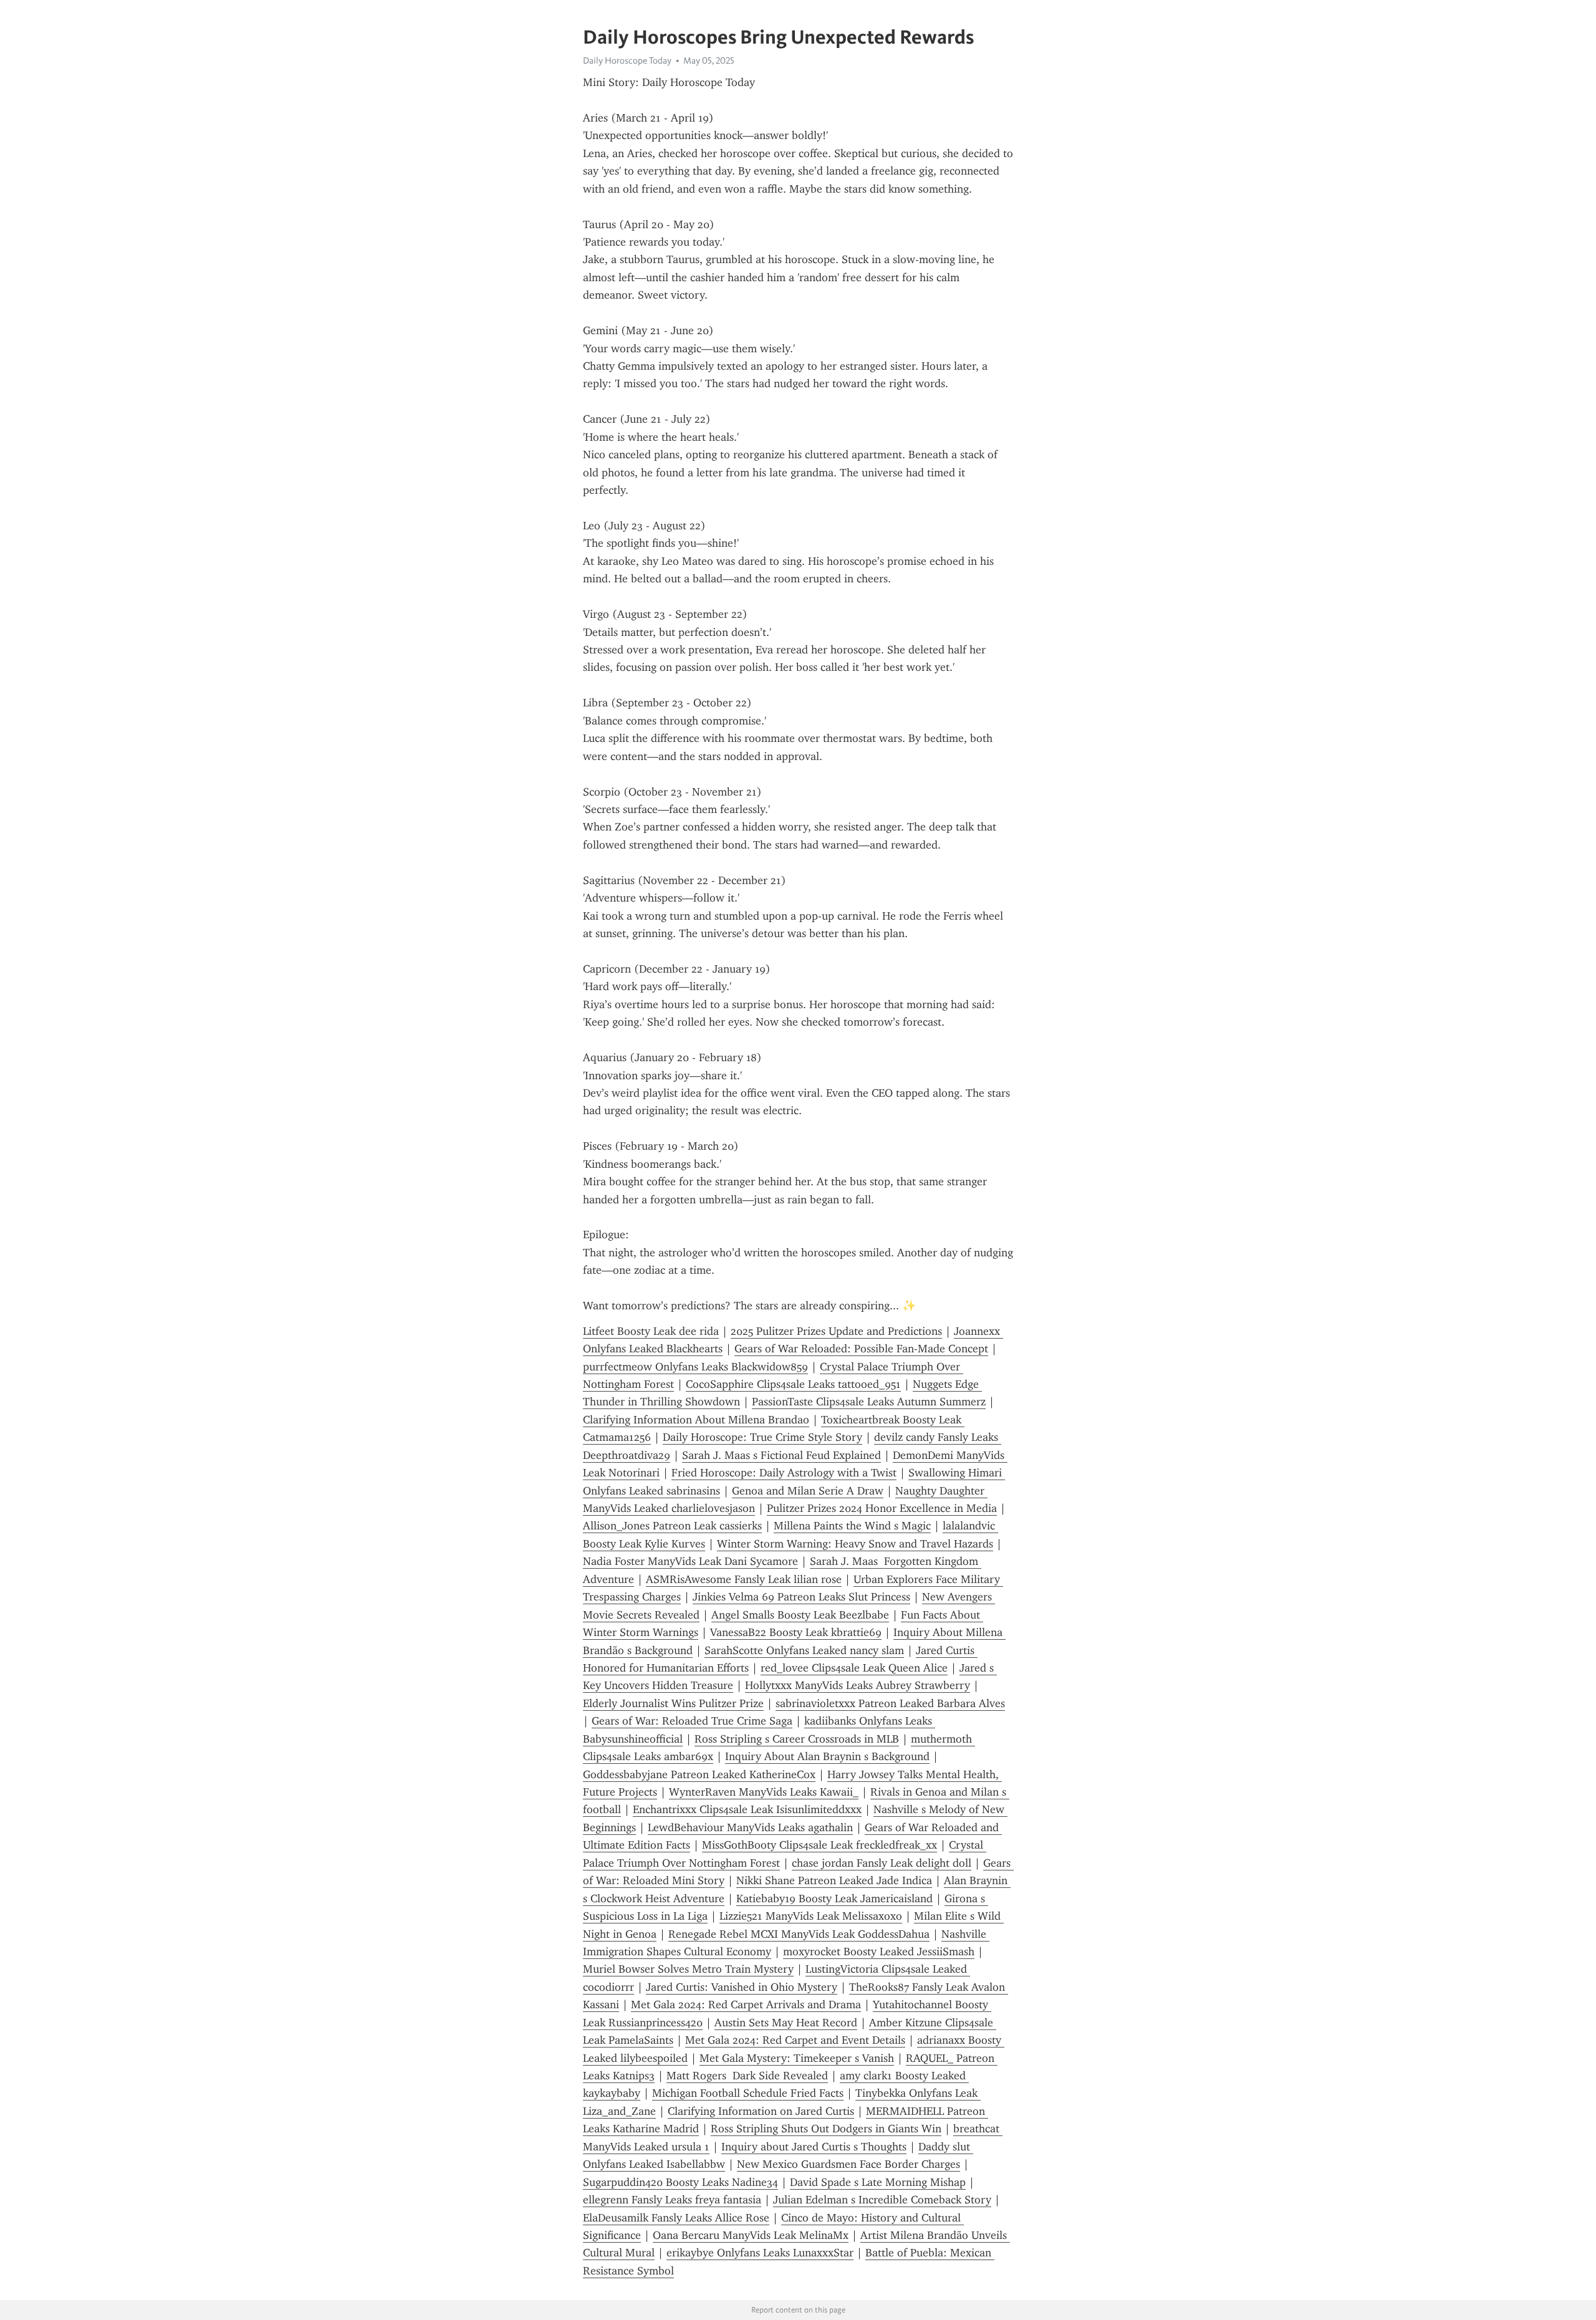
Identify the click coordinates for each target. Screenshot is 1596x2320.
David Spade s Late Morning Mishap (878, 2182)
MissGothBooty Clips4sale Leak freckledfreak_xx (820, 1845)
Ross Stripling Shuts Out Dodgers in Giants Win (826, 2129)
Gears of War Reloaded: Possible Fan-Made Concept (861, 1349)
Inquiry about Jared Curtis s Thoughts (814, 2147)
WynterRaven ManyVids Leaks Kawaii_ (764, 1792)
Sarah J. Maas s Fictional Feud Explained (781, 1455)
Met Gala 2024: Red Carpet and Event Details (795, 2040)
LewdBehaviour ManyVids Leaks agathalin (750, 1827)
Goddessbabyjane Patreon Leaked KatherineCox (699, 1774)
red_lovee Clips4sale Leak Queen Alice (854, 1668)
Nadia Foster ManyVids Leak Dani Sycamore (690, 1561)
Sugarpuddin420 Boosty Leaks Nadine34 (680, 2182)
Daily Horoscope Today (627, 60)
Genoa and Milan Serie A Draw (808, 1491)
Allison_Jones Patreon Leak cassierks (672, 1526)
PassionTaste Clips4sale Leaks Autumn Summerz (869, 1402)
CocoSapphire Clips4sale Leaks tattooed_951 (793, 1384)
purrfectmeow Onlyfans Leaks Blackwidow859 (695, 1367)
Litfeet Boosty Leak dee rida (651, 1331)
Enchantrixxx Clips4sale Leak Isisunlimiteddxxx (747, 1809)
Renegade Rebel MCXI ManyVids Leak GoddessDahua (799, 1934)
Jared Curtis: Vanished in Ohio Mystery (742, 1987)
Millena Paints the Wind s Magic (852, 1526)
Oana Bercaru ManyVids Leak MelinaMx (751, 2235)
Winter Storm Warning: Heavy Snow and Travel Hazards (855, 1544)
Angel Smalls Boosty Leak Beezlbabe (800, 1615)
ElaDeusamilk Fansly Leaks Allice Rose (676, 2218)
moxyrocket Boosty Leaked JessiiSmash (879, 1952)
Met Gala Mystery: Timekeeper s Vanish (797, 2058)
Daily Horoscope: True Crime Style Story (762, 1437)
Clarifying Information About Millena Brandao (696, 1420)
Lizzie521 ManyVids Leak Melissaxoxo (811, 1916)
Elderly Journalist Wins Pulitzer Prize (673, 1703)
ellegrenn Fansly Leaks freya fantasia (672, 2200)
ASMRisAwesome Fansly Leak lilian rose (744, 1579)
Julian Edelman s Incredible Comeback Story (882, 2200)
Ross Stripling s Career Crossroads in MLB (797, 1739)
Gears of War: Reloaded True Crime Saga (692, 1721)
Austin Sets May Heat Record (786, 2023)
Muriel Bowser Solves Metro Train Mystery (688, 1969)
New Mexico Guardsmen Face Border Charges (848, 2164)
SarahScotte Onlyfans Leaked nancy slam (804, 1650)
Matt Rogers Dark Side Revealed (747, 2076)
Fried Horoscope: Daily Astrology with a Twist (784, 1473)
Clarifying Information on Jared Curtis (761, 2111)
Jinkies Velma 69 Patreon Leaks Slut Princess (801, 1597)
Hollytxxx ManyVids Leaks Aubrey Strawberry (858, 1685)
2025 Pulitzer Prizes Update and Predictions (836, 1331)
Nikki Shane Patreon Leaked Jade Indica (834, 1880)
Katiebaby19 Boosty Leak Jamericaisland (834, 1899)
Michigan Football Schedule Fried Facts (748, 2093)
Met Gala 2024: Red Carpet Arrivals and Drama (746, 2005)
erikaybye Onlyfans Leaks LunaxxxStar (760, 2253)
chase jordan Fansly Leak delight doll (882, 1863)
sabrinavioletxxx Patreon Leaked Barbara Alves (890, 1703)
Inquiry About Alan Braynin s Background (827, 1756)
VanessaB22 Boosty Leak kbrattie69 (796, 1632)
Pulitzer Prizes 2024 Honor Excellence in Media (882, 1508)
